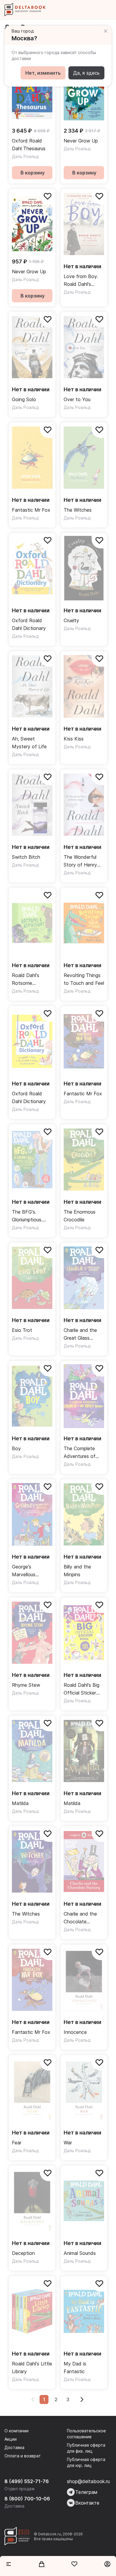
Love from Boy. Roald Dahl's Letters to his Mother (81, 281)
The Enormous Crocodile (80, 1216)
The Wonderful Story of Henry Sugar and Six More (80, 861)
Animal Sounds (80, 2253)
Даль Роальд (25, 156)
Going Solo (24, 399)
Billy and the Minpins (77, 1571)
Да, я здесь (86, 73)
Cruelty (71, 620)
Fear (17, 2143)
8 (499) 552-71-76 (27, 2481)
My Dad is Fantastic (75, 2368)
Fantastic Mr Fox (31, 510)
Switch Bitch (26, 857)
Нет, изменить (43, 73)
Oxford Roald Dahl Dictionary (29, 624)
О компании (17, 2431)
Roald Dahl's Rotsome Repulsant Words (30, 980)
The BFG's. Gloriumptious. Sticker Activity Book (29, 1216)
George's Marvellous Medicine (24, 1571)
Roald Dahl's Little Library (32, 2368)
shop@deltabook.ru (88, 2481)
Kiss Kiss (74, 739)
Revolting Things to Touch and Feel (84, 979)
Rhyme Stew (26, 1685)
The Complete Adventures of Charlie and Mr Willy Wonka (80, 1453)
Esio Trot (22, 1330)
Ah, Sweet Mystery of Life (29, 743)
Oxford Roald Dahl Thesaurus (29, 145)
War (68, 2143)
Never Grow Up (81, 141)
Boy (16, 1448)
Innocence (75, 2032)
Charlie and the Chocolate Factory (80, 1918)
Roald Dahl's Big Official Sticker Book (81, 1689)
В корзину (33, 173)
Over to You (77, 399)
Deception (23, 2253)
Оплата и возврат (23, 2456)
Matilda (20, 1803)
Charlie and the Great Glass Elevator (80, 1334)
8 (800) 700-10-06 (27, 2499)
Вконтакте (87, 2503)
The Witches (78, 510)
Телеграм (86, 2492)
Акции (11, 2439)
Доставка (14, 2447)
